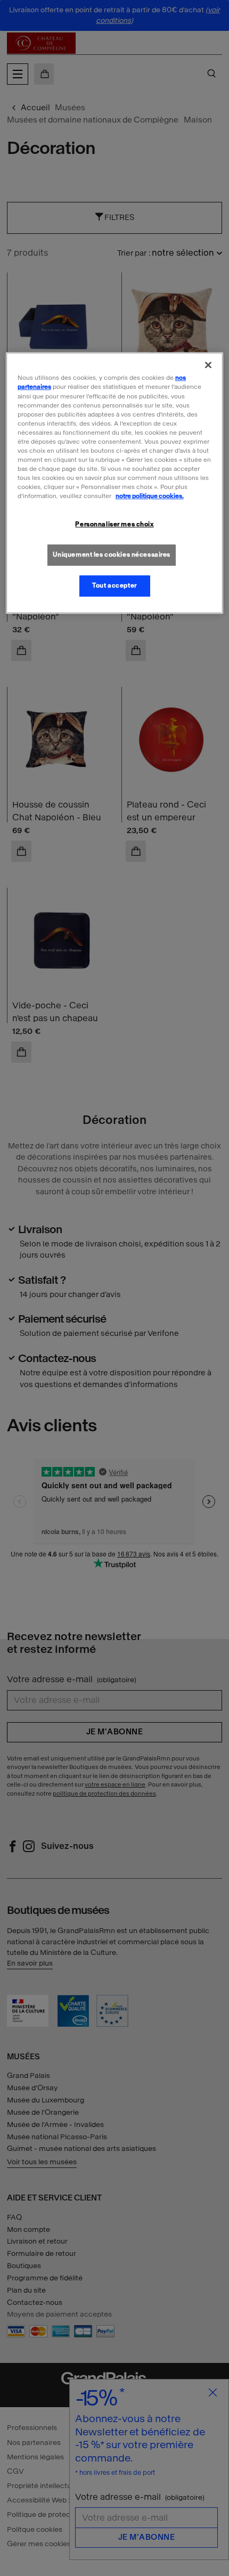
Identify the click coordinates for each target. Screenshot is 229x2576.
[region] (115, 483)
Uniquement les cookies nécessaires (112, 555)
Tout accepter (114, 585)
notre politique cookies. (150, 496)
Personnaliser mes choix (114, 524)
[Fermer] (208, 365)
